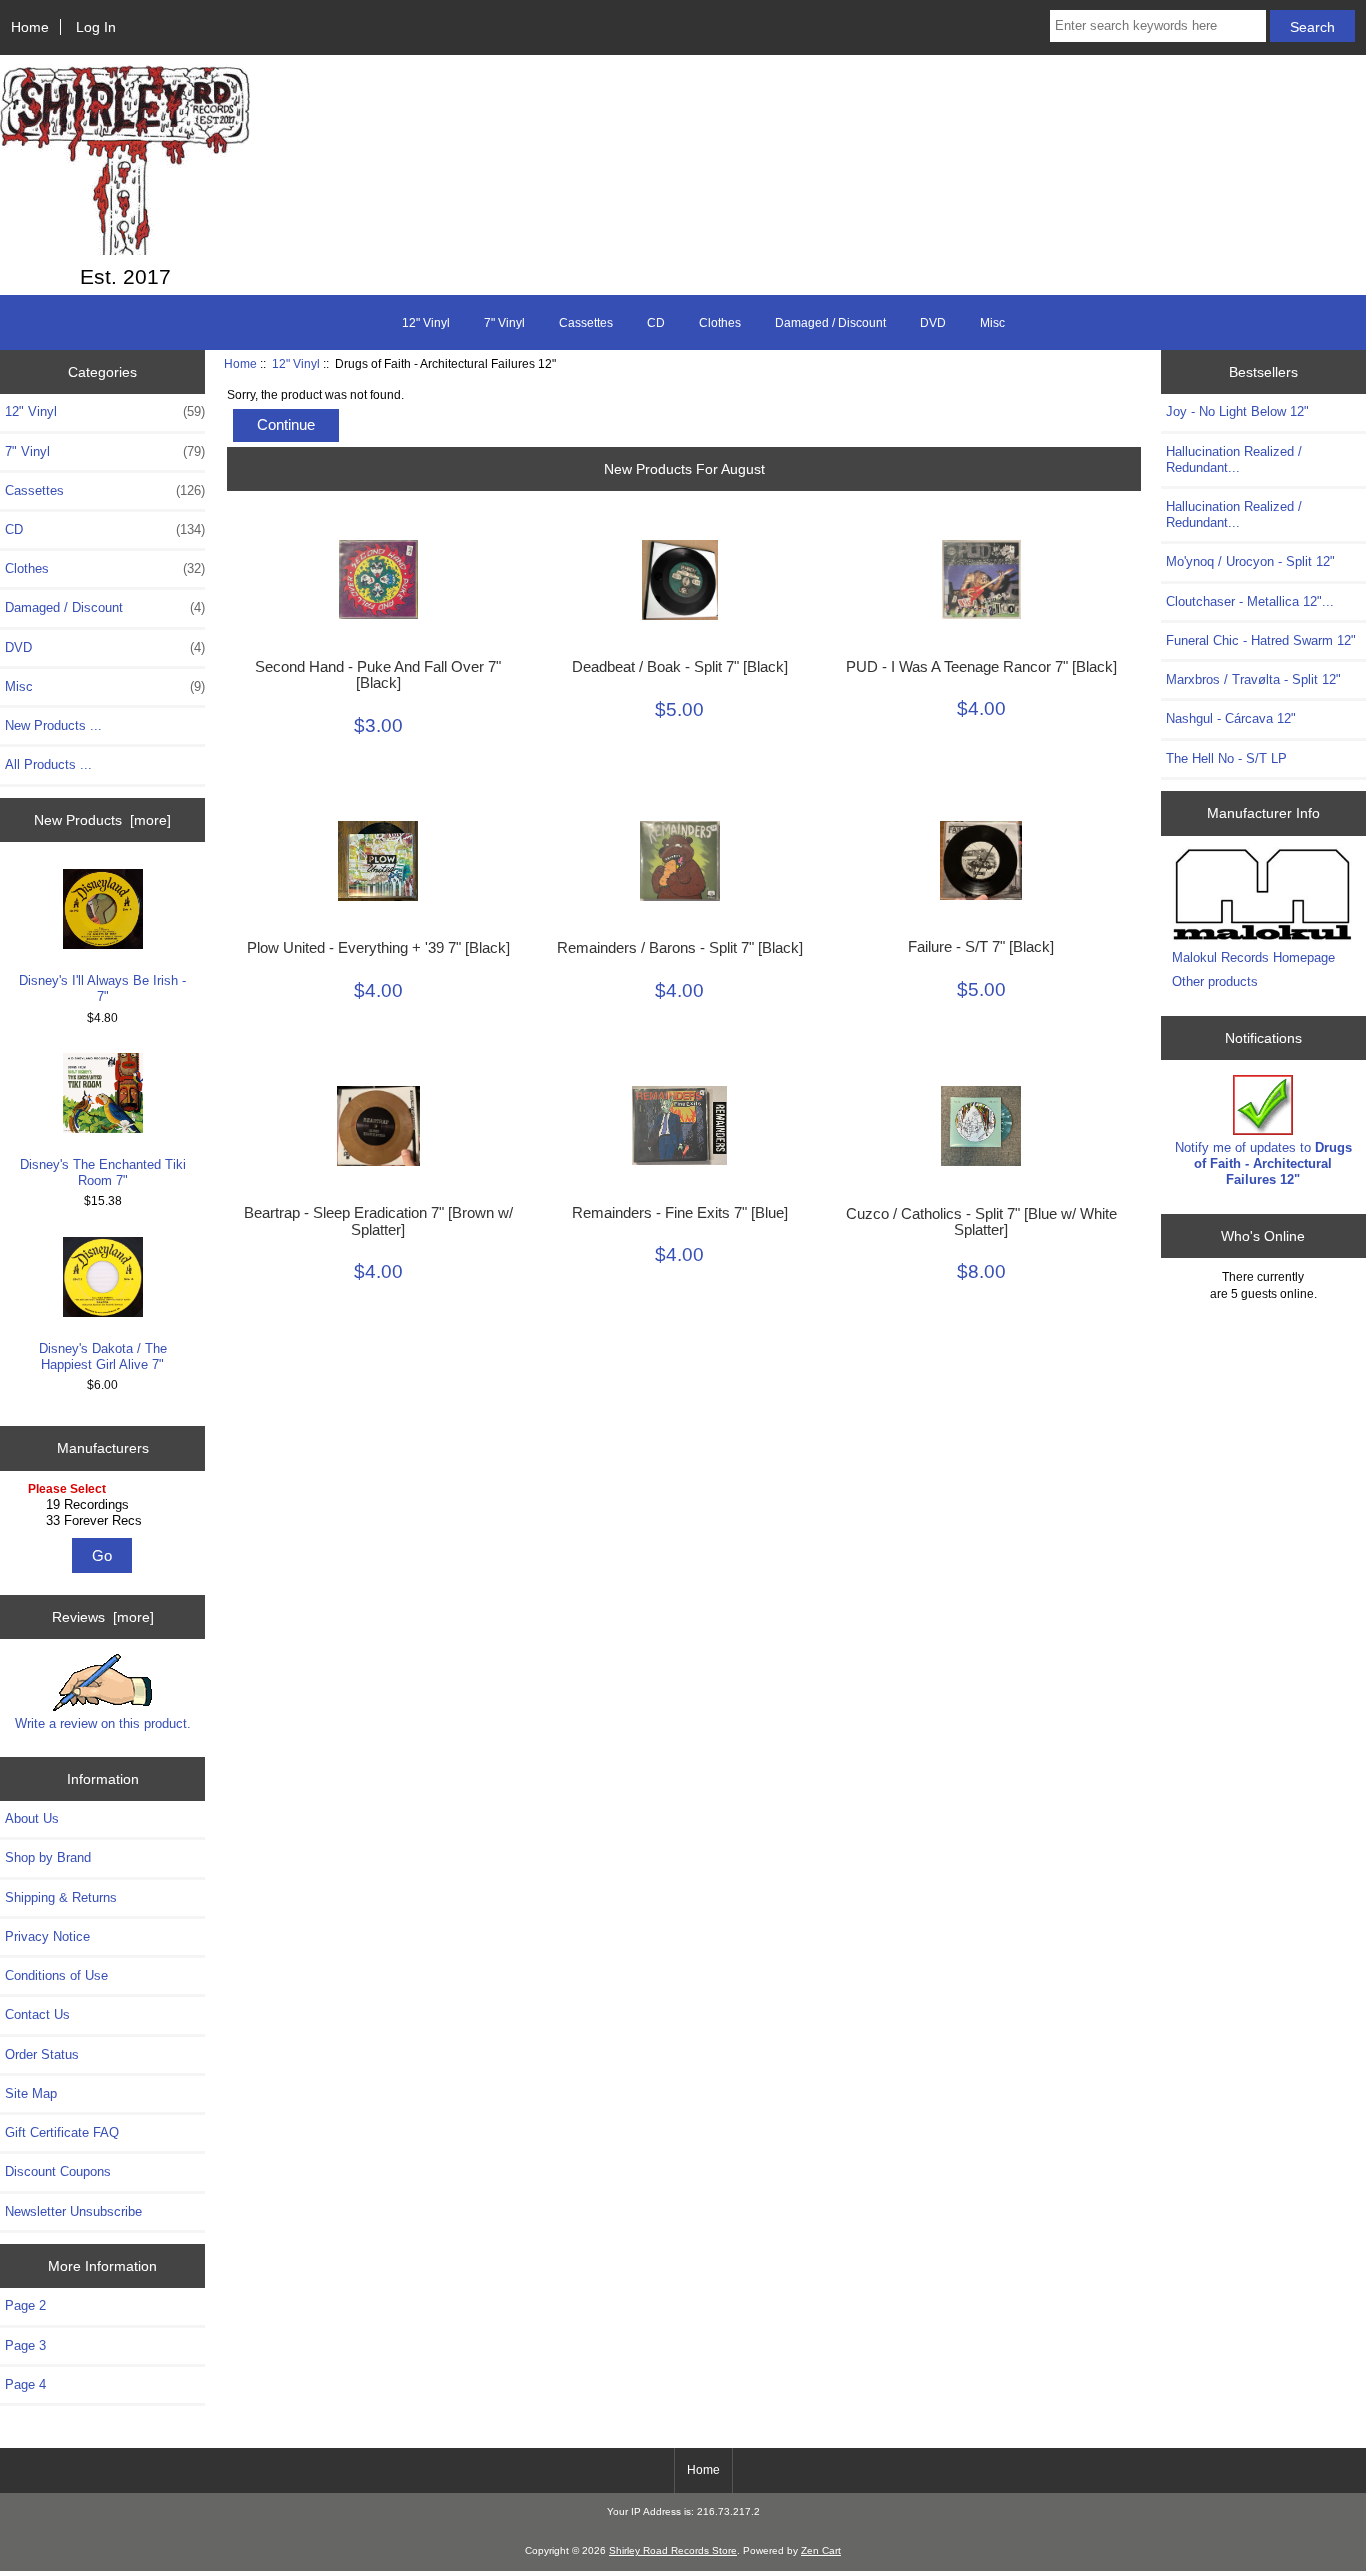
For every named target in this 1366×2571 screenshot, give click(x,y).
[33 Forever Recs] (105, 1521)
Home (30, 27)
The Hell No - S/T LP (1226, 758)
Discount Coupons (58, 2171)
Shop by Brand (48, 1857)
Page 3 (25, 2345)
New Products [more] (102, 820)
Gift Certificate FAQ (62, 2132)
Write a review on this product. (103, 1723)
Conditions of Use (56, 1975)
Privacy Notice (47, 1936)
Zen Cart (821, 2550)
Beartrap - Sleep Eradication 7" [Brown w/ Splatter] (378, 1221)
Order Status (42, 2054)
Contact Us (37, 2014)
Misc (992, 323)
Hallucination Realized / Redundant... (1234, 459)
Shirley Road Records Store (673, 2550)
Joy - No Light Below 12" (1237, 411)
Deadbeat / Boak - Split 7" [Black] (680, 667)
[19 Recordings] (105, 1505)
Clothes (720, 323)
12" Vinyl (296, 363)
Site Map (31, 2093)
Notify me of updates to (1263, 1163)
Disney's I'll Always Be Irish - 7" (102, 988)
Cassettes (586, 323)
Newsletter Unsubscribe (73, 2211)
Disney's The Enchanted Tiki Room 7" (103, 1172)
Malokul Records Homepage (1253, 957)
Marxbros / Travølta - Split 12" (1253, 679)
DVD (933, 323)
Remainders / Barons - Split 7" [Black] (680, 948)
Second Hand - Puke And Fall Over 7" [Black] (378, 675)
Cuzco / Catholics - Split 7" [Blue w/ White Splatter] (981, 1222)
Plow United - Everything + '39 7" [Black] (378, 948)
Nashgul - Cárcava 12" (1231, 718)
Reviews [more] (103, 1617)
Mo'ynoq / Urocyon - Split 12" (1250, 561)
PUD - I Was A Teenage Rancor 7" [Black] (981, 667)
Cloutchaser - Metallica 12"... (1250, 601)
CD (656, 323)
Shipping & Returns (61, 1897)
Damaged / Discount (830, 323)
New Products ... (53, 725)
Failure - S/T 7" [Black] (981, 947)
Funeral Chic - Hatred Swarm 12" (1261, 640)
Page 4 (25, 2384)
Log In (96, 27)
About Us (32, 1818)
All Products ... (48, 764)
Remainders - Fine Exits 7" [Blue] (680, 1213)
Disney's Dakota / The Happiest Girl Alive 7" (103, 1356)
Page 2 (25, 2305)
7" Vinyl (504, 323)
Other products (1215, 981)
